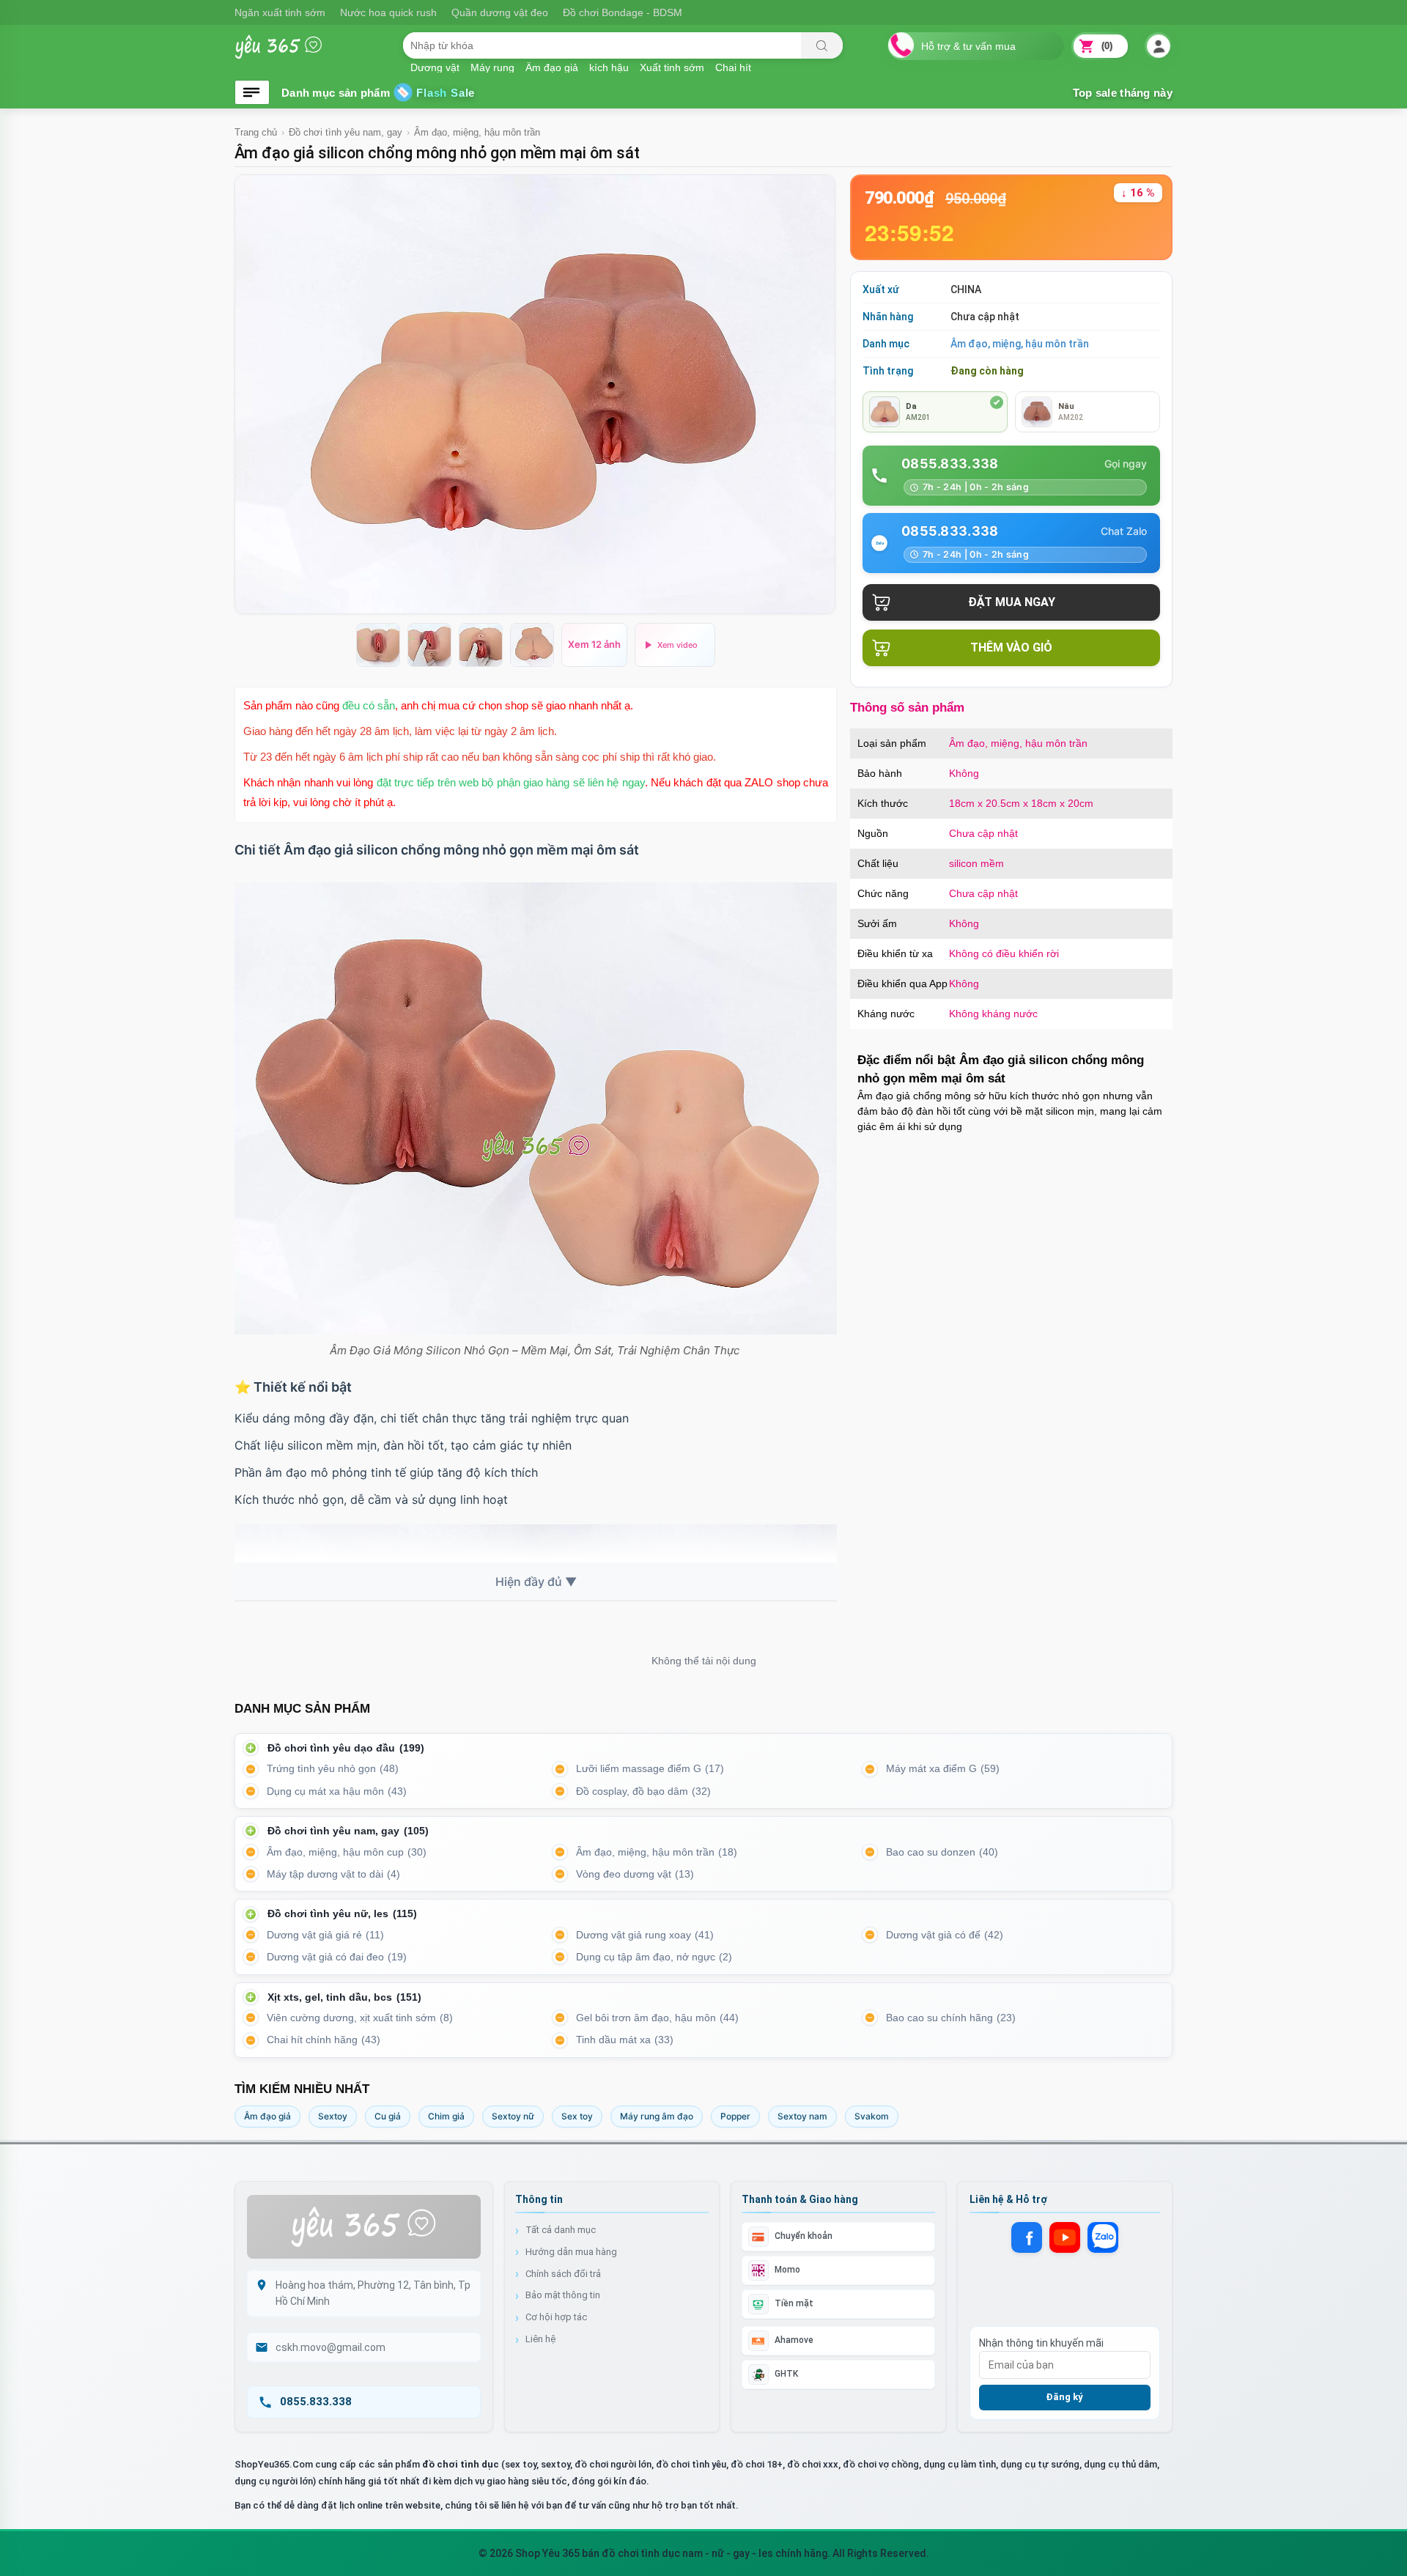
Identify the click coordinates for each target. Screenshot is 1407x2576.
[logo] (289, 54)
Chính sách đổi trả (563, 2274)
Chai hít (733, 67)
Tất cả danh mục (561, 2230)
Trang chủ (256, 132)
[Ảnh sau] (815, 394)
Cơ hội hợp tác (556, 2317)
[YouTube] (1065, 2237)
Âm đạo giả (552, 67)
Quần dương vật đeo (500, 12)
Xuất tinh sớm (672, 67)
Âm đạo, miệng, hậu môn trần (477, 132)
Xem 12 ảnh (594, 644)
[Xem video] (675, 645)
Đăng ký (1064, 2397)
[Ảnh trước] (255, 394)
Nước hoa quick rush (388, 12)
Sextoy (333, 2116)
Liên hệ (540, 2339)
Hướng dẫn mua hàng (571, 2252)
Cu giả (388, 2116)
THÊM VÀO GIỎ (1011, 647)
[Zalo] (1103, 2237)
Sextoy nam (802, 2116)
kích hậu (609, 67)
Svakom (872, 2116)
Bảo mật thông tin (563, 2295)
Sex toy (577, 2116)
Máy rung (492, 67)
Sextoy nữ (513, 2116)
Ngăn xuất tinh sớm (280, 12)
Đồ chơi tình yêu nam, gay (346, 132)
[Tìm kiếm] (822, 45)
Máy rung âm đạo (657, 2116)
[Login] (1158, 47)
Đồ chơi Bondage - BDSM (623, 12)
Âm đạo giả (267, 2116)
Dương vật (435, 67)
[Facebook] (1027, 2237)
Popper (735, 2116)
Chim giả (446, 2116)
